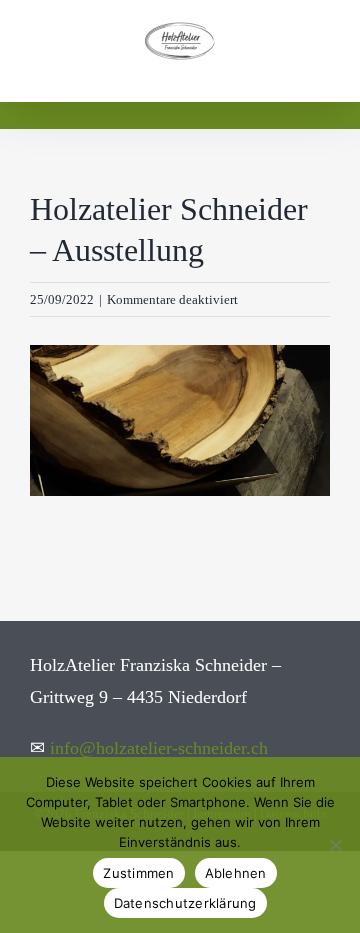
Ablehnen (236, 873)
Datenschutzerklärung (185, 903)
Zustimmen (138, 873)
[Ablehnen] (335, 845)
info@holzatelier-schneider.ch (159, 748)
